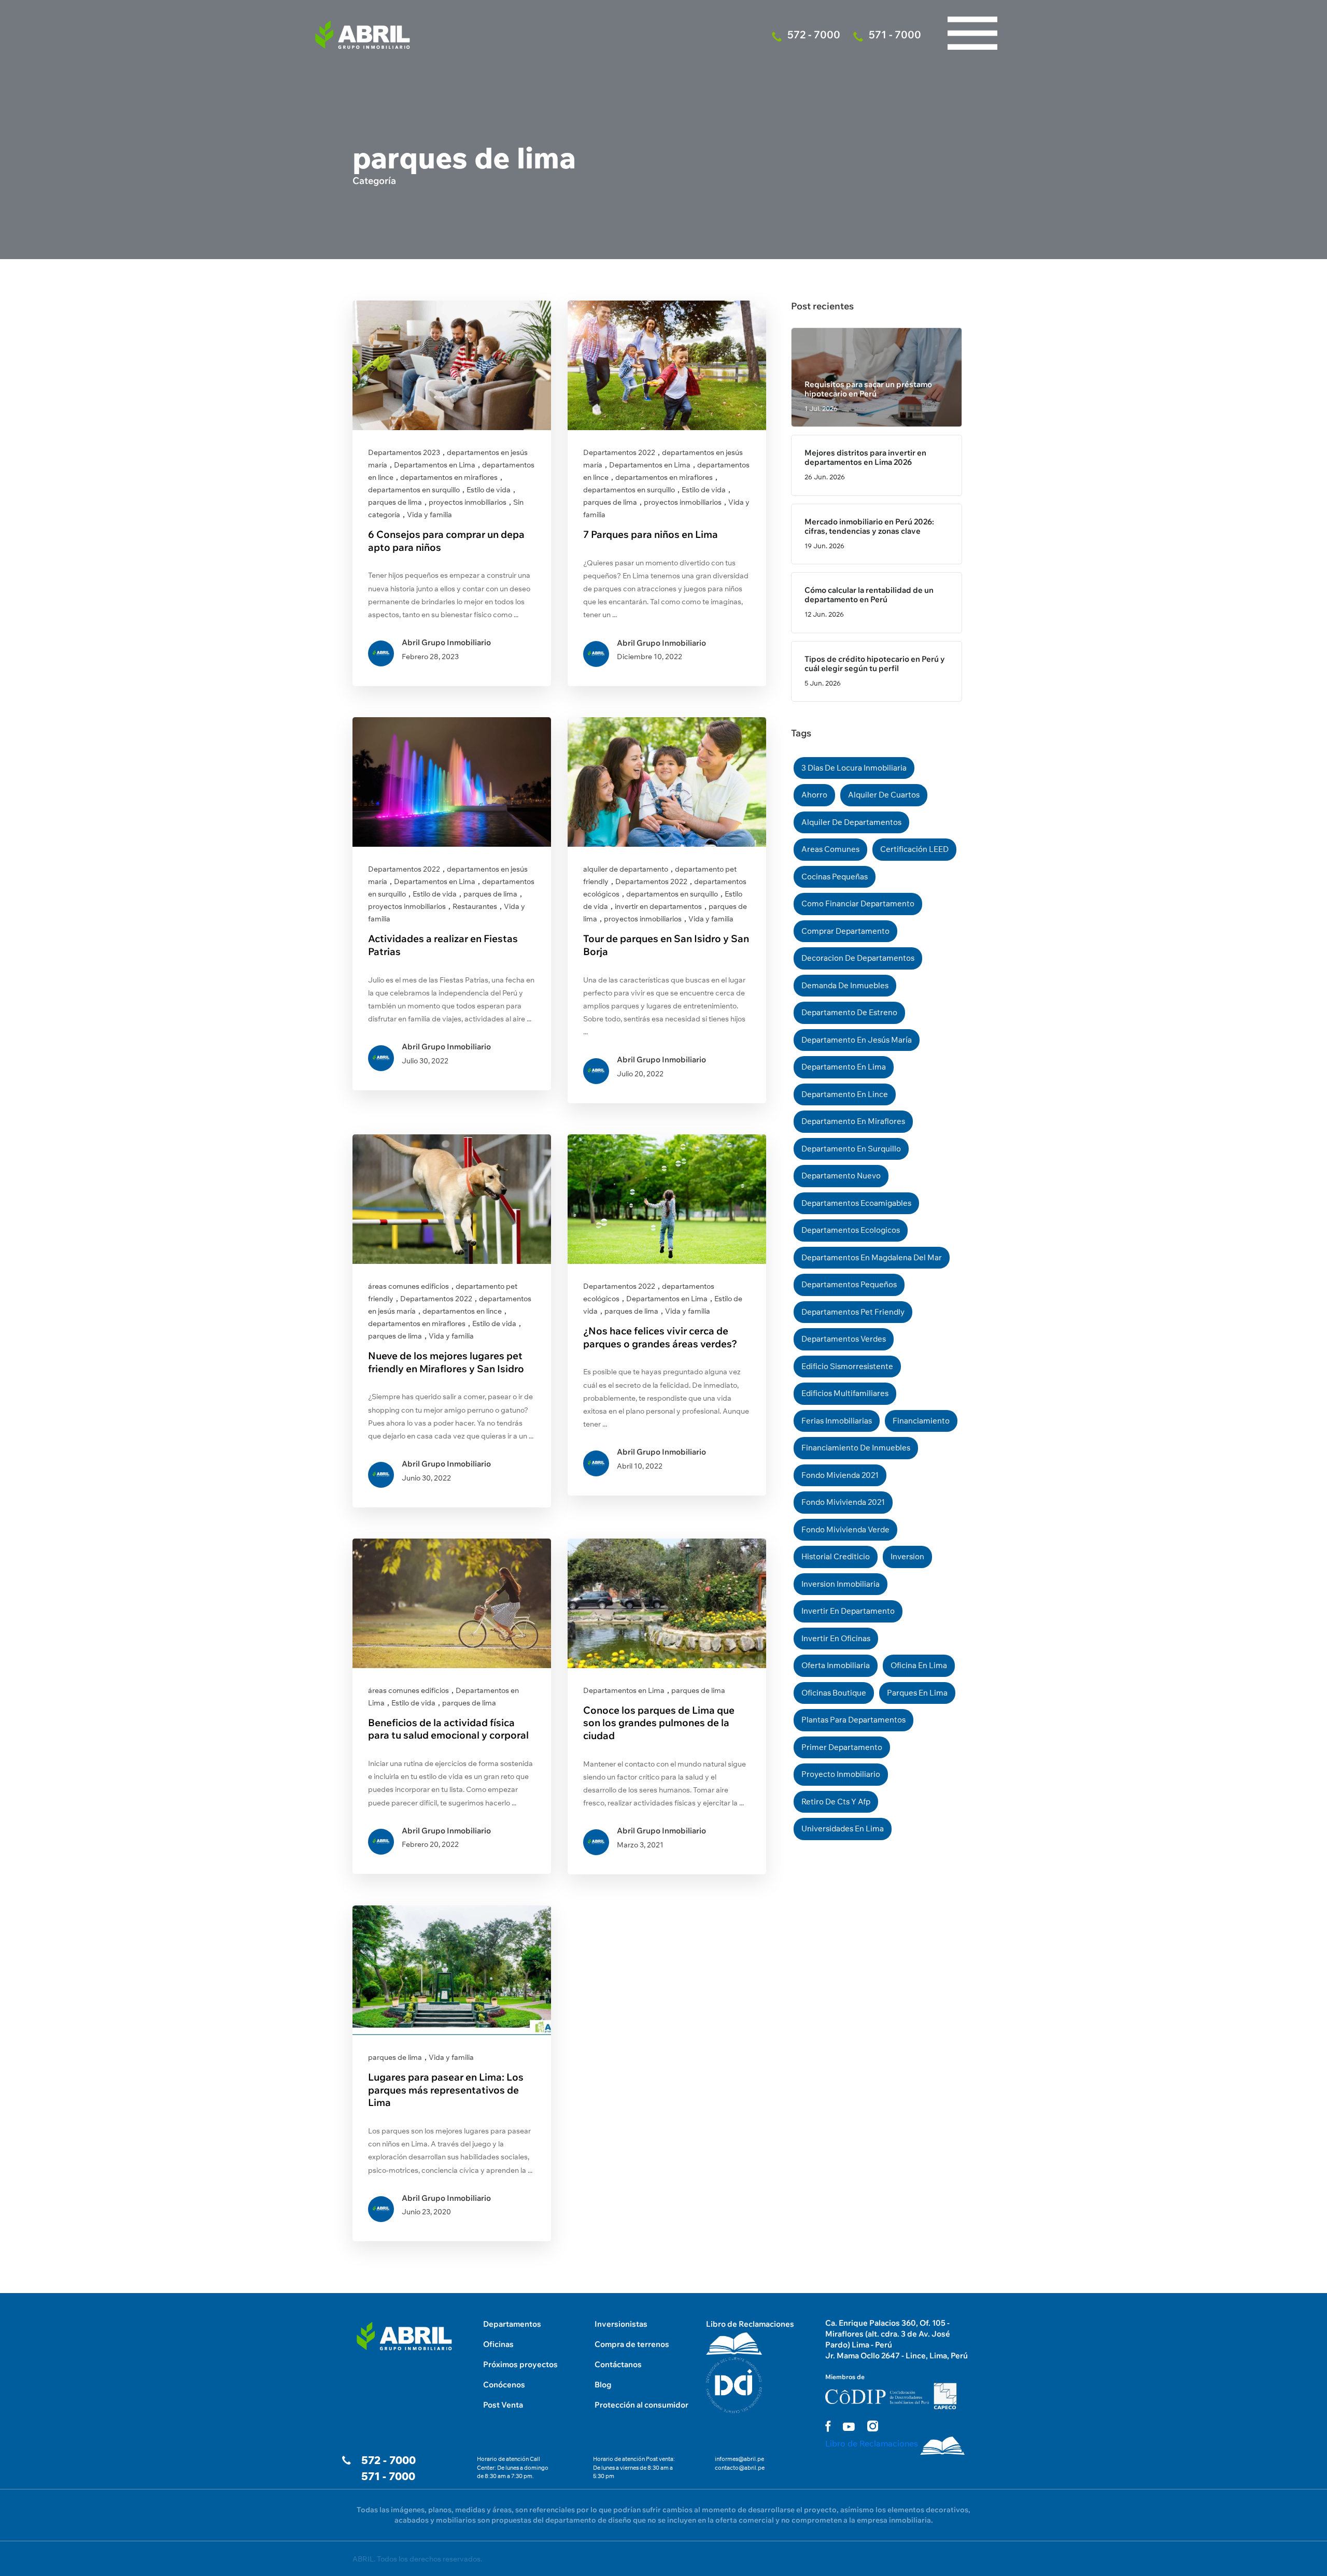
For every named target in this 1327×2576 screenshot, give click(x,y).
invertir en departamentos (658, 906)
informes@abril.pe (739, 2459)
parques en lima (917, 1693)
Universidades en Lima (843, 1828)
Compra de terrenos (632, 2344)
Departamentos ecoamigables (856, 1203)
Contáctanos (618, 2364)
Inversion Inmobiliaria (841, 1584)
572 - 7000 (389, 2460)
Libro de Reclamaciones (750, 2324)
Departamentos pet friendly (853, 1312)
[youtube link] (849, 2427)
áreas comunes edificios (408, 1286)
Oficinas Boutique (834, 1693)
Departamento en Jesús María (857, 1040)
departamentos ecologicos (851, 1230)
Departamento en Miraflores (853, 1121)
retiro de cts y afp (836, 1802)
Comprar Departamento (845, 931)
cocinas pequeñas (835, 877)
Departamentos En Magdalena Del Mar (872, 1257)
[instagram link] (873, 2426)
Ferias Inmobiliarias (837, 1421)
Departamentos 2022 (619, 452)
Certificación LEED (914, 849)
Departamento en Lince (845, 1094)
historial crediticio (836, 1556)
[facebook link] (828, 2426)
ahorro (814, 795)
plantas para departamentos (853, 1720)
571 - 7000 (388, 2476)
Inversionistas (621, 2324)
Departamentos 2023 (404, 452)
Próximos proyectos (520, 2364)
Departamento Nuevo (841, 1176)
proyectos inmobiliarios (468, 502)
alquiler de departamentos (851, 822)
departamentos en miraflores (449, 477)
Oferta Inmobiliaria (836, 1665)
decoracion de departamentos (858, 958)
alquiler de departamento (626, 869)
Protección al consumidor (641, 2405)
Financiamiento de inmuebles (856, 1448)
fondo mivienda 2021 (840, 1475)
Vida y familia (429, 515)
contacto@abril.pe (740, 2468)
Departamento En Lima (844, 1067)
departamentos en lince (462, 1311)
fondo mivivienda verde (845, 1529)
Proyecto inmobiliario (841, 1774)
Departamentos (512, 2324)
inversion (907, 1556)
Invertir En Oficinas (836, 1638)
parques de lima (395, 502)
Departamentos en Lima (435, 465)
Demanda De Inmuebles (845, 985)
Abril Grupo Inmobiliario (446, 642)
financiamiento (921, 1421)
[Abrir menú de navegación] (972, 10)
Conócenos (504, 2385)
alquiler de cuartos (884, 795)
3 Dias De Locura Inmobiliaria (854, 768)
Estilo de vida (489, 490)
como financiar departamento (858, 903)
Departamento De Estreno (849, 1012)
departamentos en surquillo (414, 490)
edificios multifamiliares (845, 1393)
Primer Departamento (842, 1747)
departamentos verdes (844, 1339)
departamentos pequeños (849, 1284)
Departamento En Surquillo (851, 1149)
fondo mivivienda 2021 (843, 1502)
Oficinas (498, 2344)
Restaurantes (475, 906)
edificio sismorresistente (847, 1366)
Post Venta (503, 2405)
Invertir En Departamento (848, 1611)
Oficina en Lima (919, 1665)
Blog (603, 2385)
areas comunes (830, 849)
